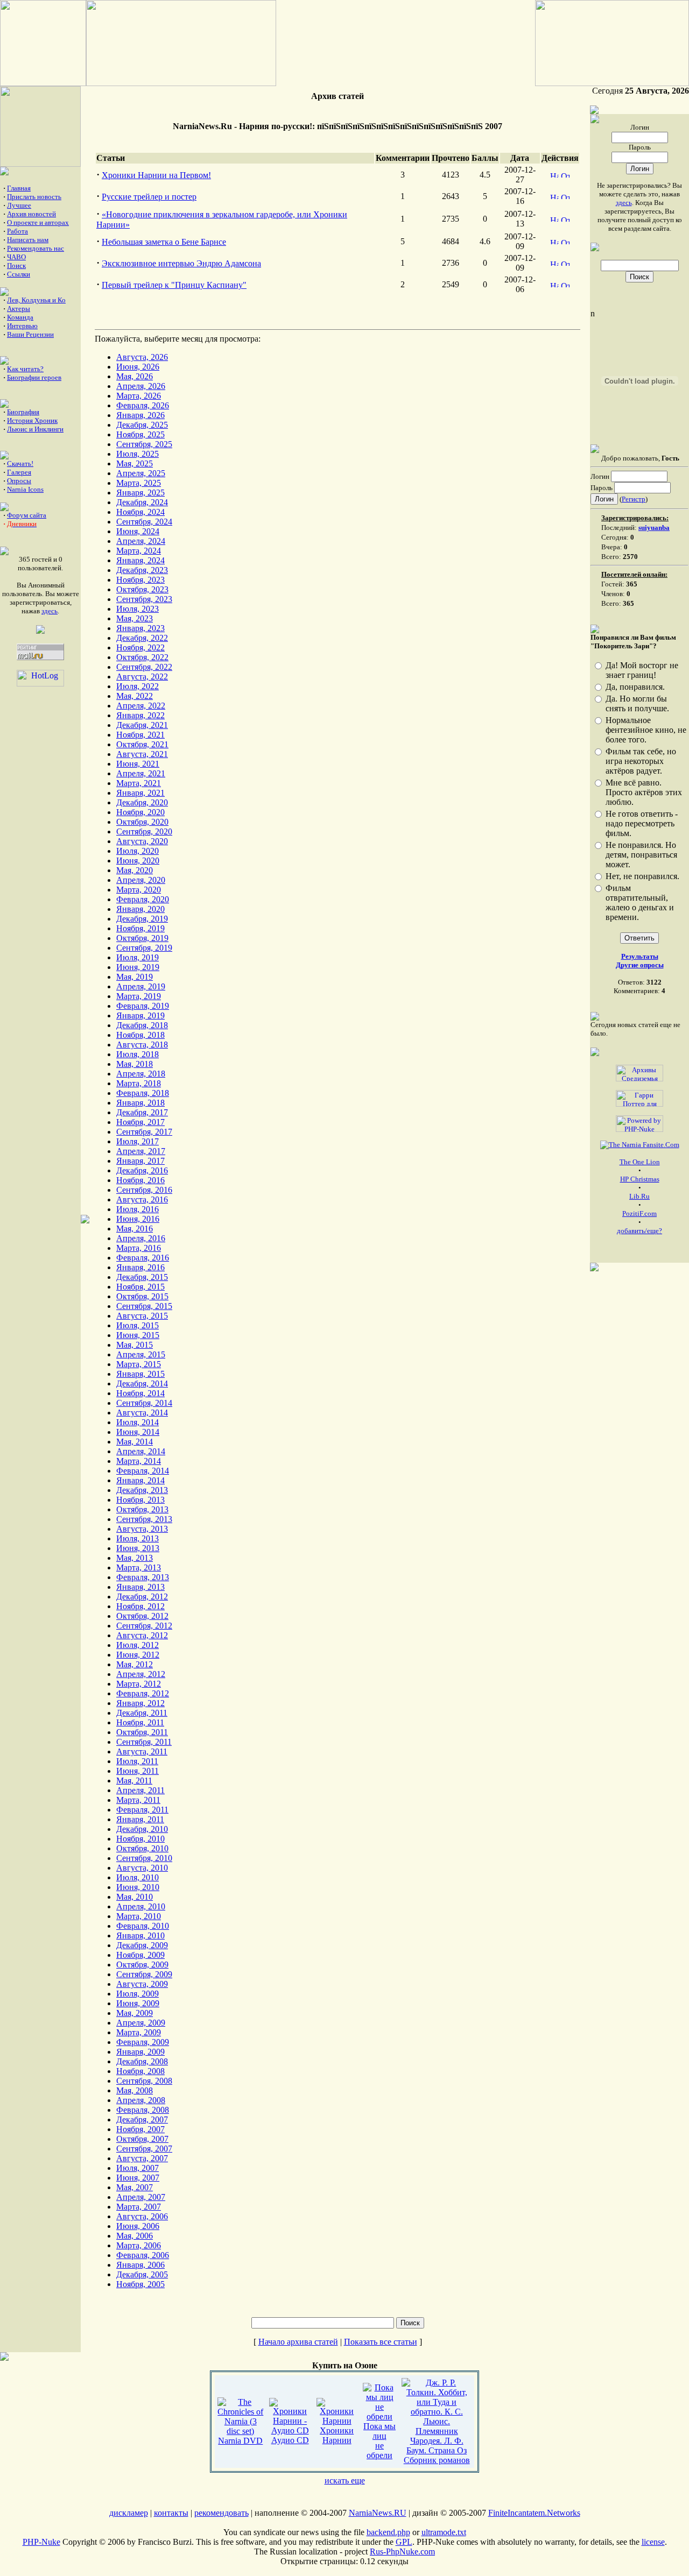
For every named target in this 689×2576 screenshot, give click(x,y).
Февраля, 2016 (143, 1258)
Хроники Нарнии (337, 2435)
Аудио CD (290, 2440)
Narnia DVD (240, 2441)
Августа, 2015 (142, 1316)
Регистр (634, 499)
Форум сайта (27, 515)
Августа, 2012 (142, 1635)
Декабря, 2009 (142, 1945)
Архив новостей (31, 214)
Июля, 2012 (138, 1645)
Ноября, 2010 (140, 1839)
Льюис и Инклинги (35, 429)
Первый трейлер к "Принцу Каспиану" (174, 285)
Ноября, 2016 (140, 1180)
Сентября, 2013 (144, 1519)
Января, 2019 (140, 1015)
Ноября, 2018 (140, 1035)
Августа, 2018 (142, 1045)
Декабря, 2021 (142, 725)
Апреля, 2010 (141, 1906)
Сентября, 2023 (144, 599)
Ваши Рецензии (30, 334)
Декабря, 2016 (142, 1170)
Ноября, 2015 (140, 1287)
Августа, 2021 (142, 754)
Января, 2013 (140, 1587)
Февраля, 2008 (143, 2110)
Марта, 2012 (139, 1684)
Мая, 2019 (135, 977)
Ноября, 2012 (140, 1606)
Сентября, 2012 (144, 1626)
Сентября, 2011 (144, 1742)
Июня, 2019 (138, 967)
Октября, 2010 (142, 1848)
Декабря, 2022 (142, 638)
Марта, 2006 (139, 2245)
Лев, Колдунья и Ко (36, 300)
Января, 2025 (140, 493)
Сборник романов (437, 2460)
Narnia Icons (25, 489)
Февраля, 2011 (142, 1810)
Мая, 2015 (135, 1345)
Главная (19, 188)
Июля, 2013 (138, 1538)
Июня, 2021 (138, 764)
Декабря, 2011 (142, 1713)
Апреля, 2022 (141, 706)
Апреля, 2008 (141, 2100)
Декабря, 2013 (142, 1490)
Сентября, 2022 (144, 667)
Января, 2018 (140, 1103)
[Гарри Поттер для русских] (639, 1096)
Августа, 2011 (142, 1751)
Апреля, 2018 (141, 1074)
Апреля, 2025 (141, 473)
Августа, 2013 (142, 1529)
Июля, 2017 (138, 1141)
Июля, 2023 (138, 609)
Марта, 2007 (139, 2207)
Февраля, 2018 (143, 1093)
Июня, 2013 (138, 1548)
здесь (50, 611)
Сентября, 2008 (144, 2081)
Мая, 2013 (135, 1558)
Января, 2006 (140, 2265)
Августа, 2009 (142, 1984)
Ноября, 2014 (140, 1393)
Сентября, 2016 (144, 1190)
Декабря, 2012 (142, 1597)
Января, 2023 (140, 628)
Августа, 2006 (142, 2216)
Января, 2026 (140, 415)
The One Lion (640, 1162)
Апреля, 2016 (141, 1238)
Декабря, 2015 (142, 1277)
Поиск (16, 266)
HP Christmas (640, 1179)
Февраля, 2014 (143, 1471)
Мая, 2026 (135, 376)
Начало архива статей (298, 2342)
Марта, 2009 (139, 2032)
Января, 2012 (140, 1703)
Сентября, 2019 (144, 948)
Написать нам (28, 240)
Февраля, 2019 (143, 1006)
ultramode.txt (444, 2532)
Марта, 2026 (139, 396)
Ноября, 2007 (140, 2129)
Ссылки (19, 274)
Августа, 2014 (142, 1413)
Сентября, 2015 (144, 1306)
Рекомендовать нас (36, 248)
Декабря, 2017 (142, 1112)
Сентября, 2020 (144, 831)
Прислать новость (34, 197)
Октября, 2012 (142, 1616)
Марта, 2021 (139, 783)
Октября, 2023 (142, 589)
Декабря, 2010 (142, 1829)
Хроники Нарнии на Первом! (156, 175)
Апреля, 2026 (141, 386)
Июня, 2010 (138, 1887)
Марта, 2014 (139, 1461)
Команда (20, 317)
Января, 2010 (140, 1935)
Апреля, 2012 (141, 1674)
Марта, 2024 (139, 551)
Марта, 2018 (139, 1083)
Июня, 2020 (138, 861)
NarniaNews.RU (378, 2513)
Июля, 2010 (138, 1877)
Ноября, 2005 (140, 2284)
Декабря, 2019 (142, 919)
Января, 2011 (140, 1819)
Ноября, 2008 (140, 2071)
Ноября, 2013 (140, 1500)
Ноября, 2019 (140, 928)
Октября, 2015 (142, 1296)
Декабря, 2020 (142, 802)
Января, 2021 (140, 793)
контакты (171, 2513)
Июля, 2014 (138, 1422)
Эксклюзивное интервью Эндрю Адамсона (181, 263)
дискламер (129, 2513)
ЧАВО (16, 257)
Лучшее (19, 205)
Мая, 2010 (135, 1897)
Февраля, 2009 (143, 2042)
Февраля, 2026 (143, 405)
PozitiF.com (639, 1213)
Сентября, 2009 (144, 1974)
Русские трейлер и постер (149, 197)
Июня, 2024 (138, 531)
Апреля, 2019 (141, 986)
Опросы (19, 481)
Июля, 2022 (138, 686)
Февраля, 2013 (143, 1577)
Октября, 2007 (142, 2139)
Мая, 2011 (134, 1781)
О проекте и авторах (38, 222)
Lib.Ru (639, 1196)
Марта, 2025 (139, 483)
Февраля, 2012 (143, 1693)
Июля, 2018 (138, 1054)
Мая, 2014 (135, 1442)
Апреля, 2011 (140, 1790)
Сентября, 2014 (144, 1403)
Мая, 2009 (135, 2013)
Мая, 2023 (135, 618)
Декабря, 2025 (142, 425)
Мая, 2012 (135, 1664)
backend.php (388, 2532)
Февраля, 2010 (143, 1926)
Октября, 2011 (142, 1732)
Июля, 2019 (138, 957)
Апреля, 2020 (141, 880)
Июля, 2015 (138, 1325)
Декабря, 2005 (142, 2274)
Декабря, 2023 (142, 570)
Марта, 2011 (138, 1800)
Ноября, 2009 (140, 1955)
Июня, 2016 (138, 1219)
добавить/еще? (639, 1231)
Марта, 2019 (139, 996)
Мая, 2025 (135, 463)
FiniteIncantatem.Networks (534, 2513)
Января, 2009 (140, 2052)
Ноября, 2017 (140, 1122)
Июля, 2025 (138, 454)
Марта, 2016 (139, 1248)
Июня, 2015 (138, 1335)
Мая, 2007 (135, 2187)
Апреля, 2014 (141, 1451)
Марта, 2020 (139, 890)
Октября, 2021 (142, 744)
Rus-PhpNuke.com (402, 2552)
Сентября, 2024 (144, 522)
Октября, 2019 (142, 938)
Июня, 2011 (138, 1771)
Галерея (19, 472)
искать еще (345, 2481)
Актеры (19, 309)
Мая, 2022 (135, 696)
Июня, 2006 (138, 2226)
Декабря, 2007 (142, 2119)
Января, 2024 (140, 560)
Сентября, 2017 (144, 1132)
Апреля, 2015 (141, 1354)
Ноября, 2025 (140, 434)
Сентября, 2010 (144, 1858)
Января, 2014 (140, 1480)
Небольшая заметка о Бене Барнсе (164, 242)
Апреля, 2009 (141, 2023)
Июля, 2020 (138, 851)
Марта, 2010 (139, 1916)
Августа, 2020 (142, 841)
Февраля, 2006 (143, 2255)
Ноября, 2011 (140, 1722)
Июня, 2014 (138, 1432)
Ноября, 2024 (140, 512)
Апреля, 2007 (141, 2197)
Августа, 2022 (142, 677)
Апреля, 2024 (141, 541)
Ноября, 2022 (140, 647)
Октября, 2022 (142, 657)
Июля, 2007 (138, 2168)
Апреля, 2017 (141, 1151)
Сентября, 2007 (144, 2149)
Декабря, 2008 (142, 2061)
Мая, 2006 (135, 2236)
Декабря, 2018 (142, 1025)
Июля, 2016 (138, 1209)
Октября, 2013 (142, 1509)
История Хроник (32, 420)
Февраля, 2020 (143, 899)
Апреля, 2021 (141, 773)
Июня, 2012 (138, 1655)
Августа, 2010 (142, 1868)
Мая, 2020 (135, 870)
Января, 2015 (140, 1374)
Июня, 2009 (138, 2003)
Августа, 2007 (142, 2158)
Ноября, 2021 (140, 735)
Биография (23, 412)
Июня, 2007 (138, 2178)
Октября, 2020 (142, 822)
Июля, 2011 (137, 1761)
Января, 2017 (140, 1161)
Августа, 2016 (142, 1199)
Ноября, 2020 (140, 812)
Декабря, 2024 (142, 502)
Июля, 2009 (138, 1994)
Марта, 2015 (139, 1364)
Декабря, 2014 (142, 1383)
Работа (17, 231)
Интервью (22, 326)
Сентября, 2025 (144, 444)
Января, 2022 (140, 715)
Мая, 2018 (135, 1064)
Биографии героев (34, 377)
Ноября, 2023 (140, 580)
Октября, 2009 (142, 1965)
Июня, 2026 (138, 367)
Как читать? (25, 369)
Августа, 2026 (142, 357)
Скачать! (20, 463)
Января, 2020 (140, 909)
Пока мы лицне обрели (379, 2441)
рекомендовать (222, 2513)
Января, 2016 (140, 1267)
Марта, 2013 (139, 1567)
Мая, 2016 (135, 1229)
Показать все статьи (381, 2342)
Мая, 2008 (135, 2090)
